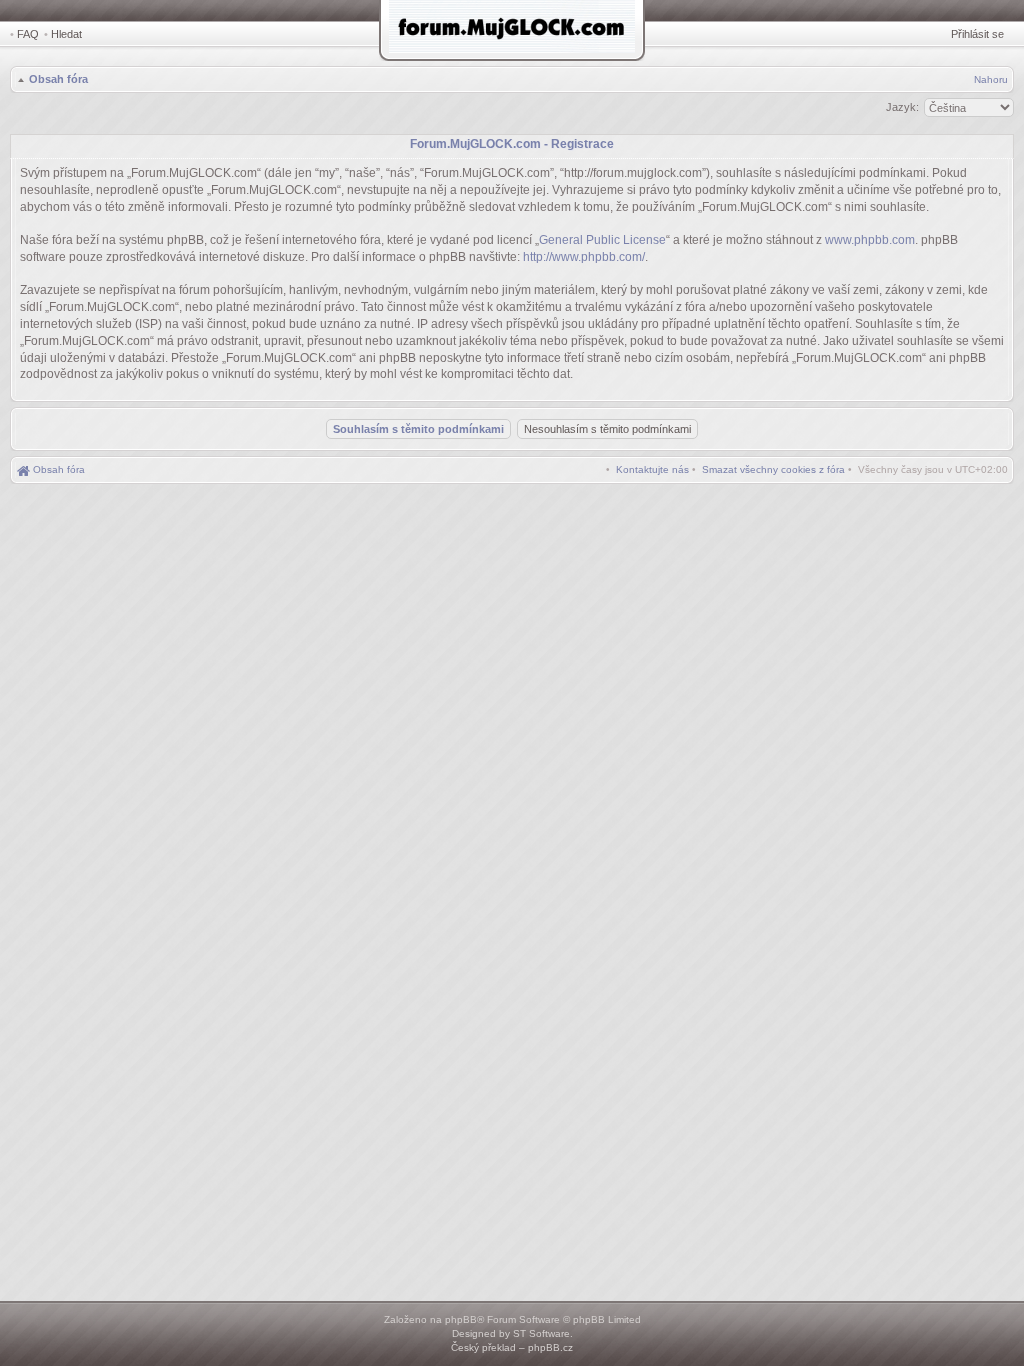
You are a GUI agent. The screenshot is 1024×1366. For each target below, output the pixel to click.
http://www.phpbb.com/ (584, 257)
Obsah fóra (58, 79)
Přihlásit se (977, 34)
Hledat (66, 34)
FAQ (28, 34)
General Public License (602, 240)
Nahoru (991, 79)
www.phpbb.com (870, 240)
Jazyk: (902, 107)
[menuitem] (773, 469)
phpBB (461, 1319)
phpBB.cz (550, 1347)
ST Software (541, 1333)
